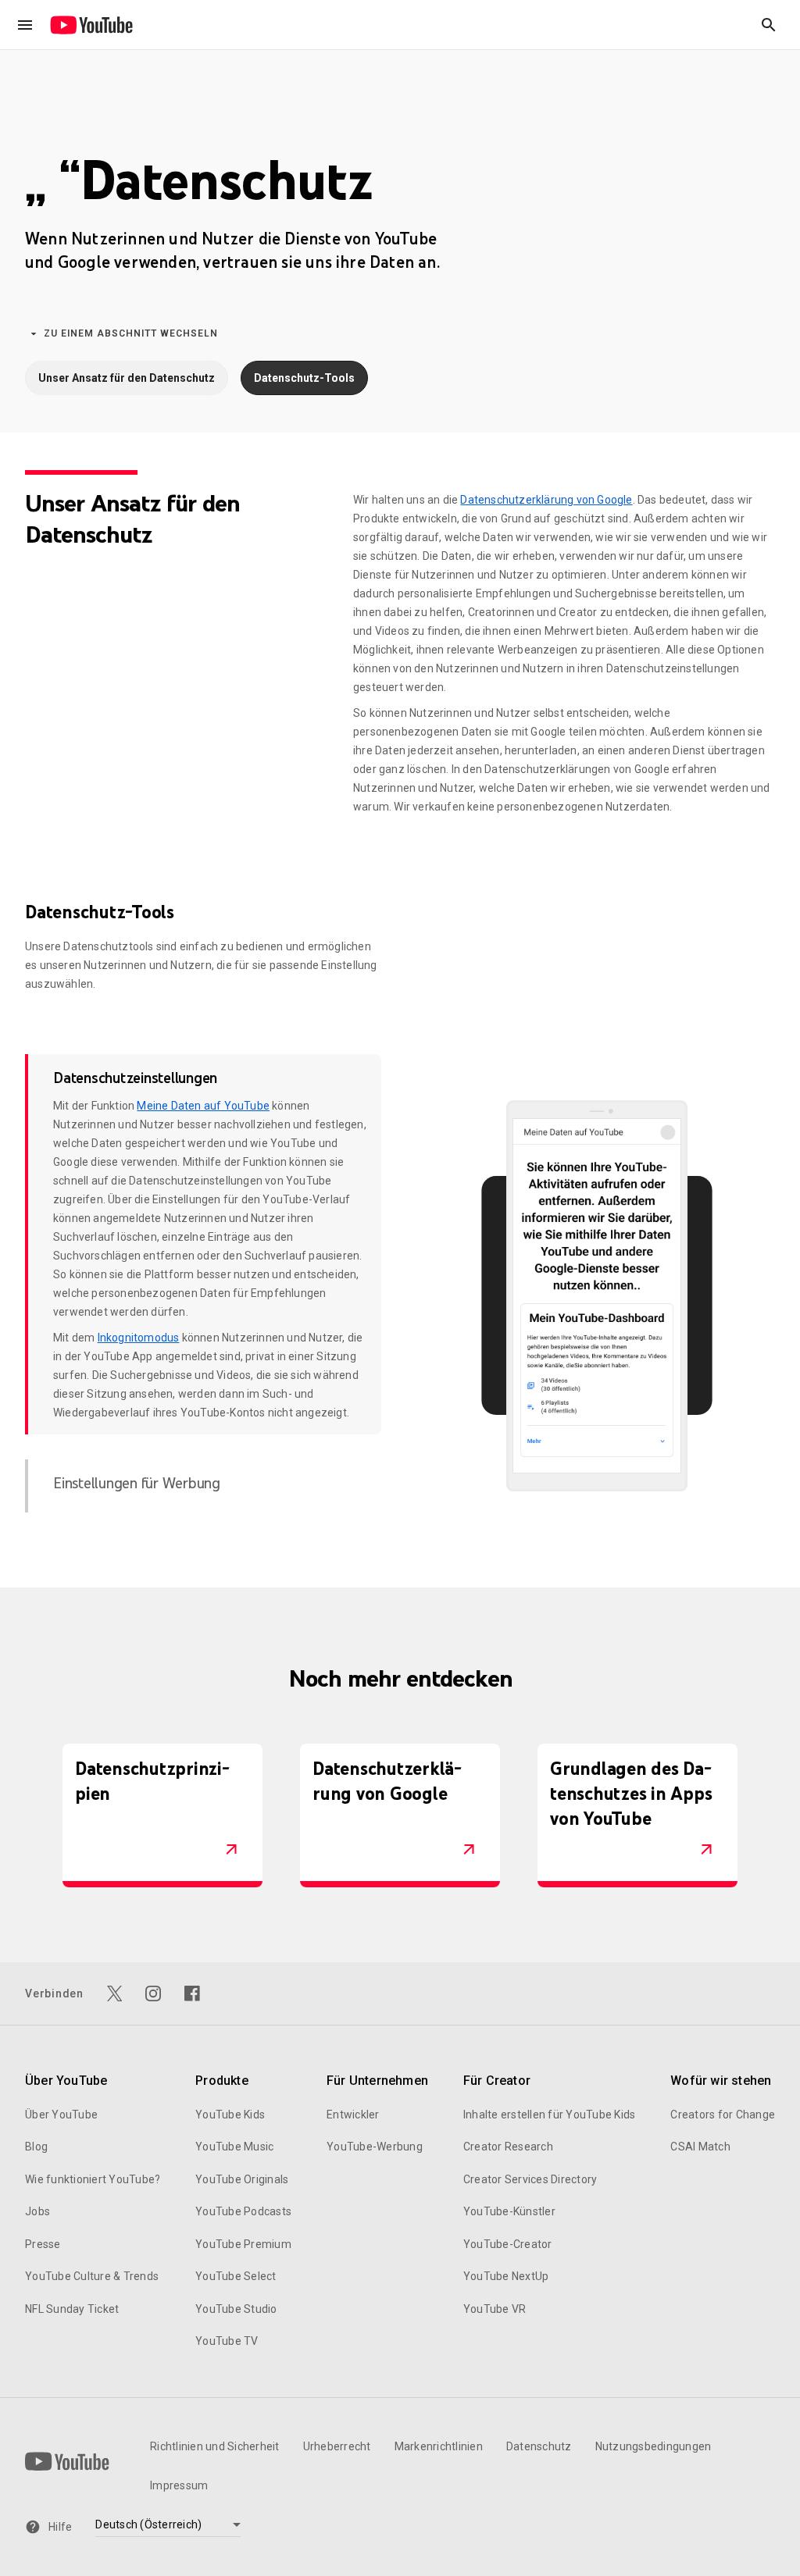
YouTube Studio (236, 2309)
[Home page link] (91, 25)
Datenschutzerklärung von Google (546, 500)
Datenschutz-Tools (304, 378)
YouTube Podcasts (243, 2211)
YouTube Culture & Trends (92, 2276)
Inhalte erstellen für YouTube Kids (550, 2115)
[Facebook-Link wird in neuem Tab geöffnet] (192, 1993)
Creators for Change (723, 2115)
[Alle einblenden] (25, 25)
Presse (43, 2244)
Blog (36, 2147)
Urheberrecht (337, 2446)
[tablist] (203, 1283)
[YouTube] (67, 2461)
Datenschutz (539, 2446)
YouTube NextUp (506, 2276)
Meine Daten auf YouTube (203, 1106)
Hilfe (60, 2527)
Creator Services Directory (530, 2179)
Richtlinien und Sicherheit (215, 2446)
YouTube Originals (242, 2179)
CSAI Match (700, 2147)
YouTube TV (227, 2341)
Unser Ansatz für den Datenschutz (127, 378)
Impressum (179, 2485)
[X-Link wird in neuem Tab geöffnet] (115, 1993)
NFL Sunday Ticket (72, 2309)
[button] (769, 25)
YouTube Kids (230, 2115)
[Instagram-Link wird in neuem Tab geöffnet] (153, 1993)
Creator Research (508, 2147)
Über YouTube (61, 2115)
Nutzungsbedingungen (654, 2446)
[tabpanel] (597, 1296)
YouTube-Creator (508, 2244)
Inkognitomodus (139, 1338)
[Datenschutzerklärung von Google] (469, 1850)
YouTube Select (236, 2276)
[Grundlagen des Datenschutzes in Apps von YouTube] (706, 1850)
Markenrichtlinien (439, 2446)
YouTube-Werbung (375, 2147)
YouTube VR (495, 2309)
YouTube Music (234, 2147)
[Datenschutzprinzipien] (231, 1850)
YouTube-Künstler (509, 2211)
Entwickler (353, 2115)
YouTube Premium (243, 2244)
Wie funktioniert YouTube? (93, 2179)
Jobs (37, 2211)
